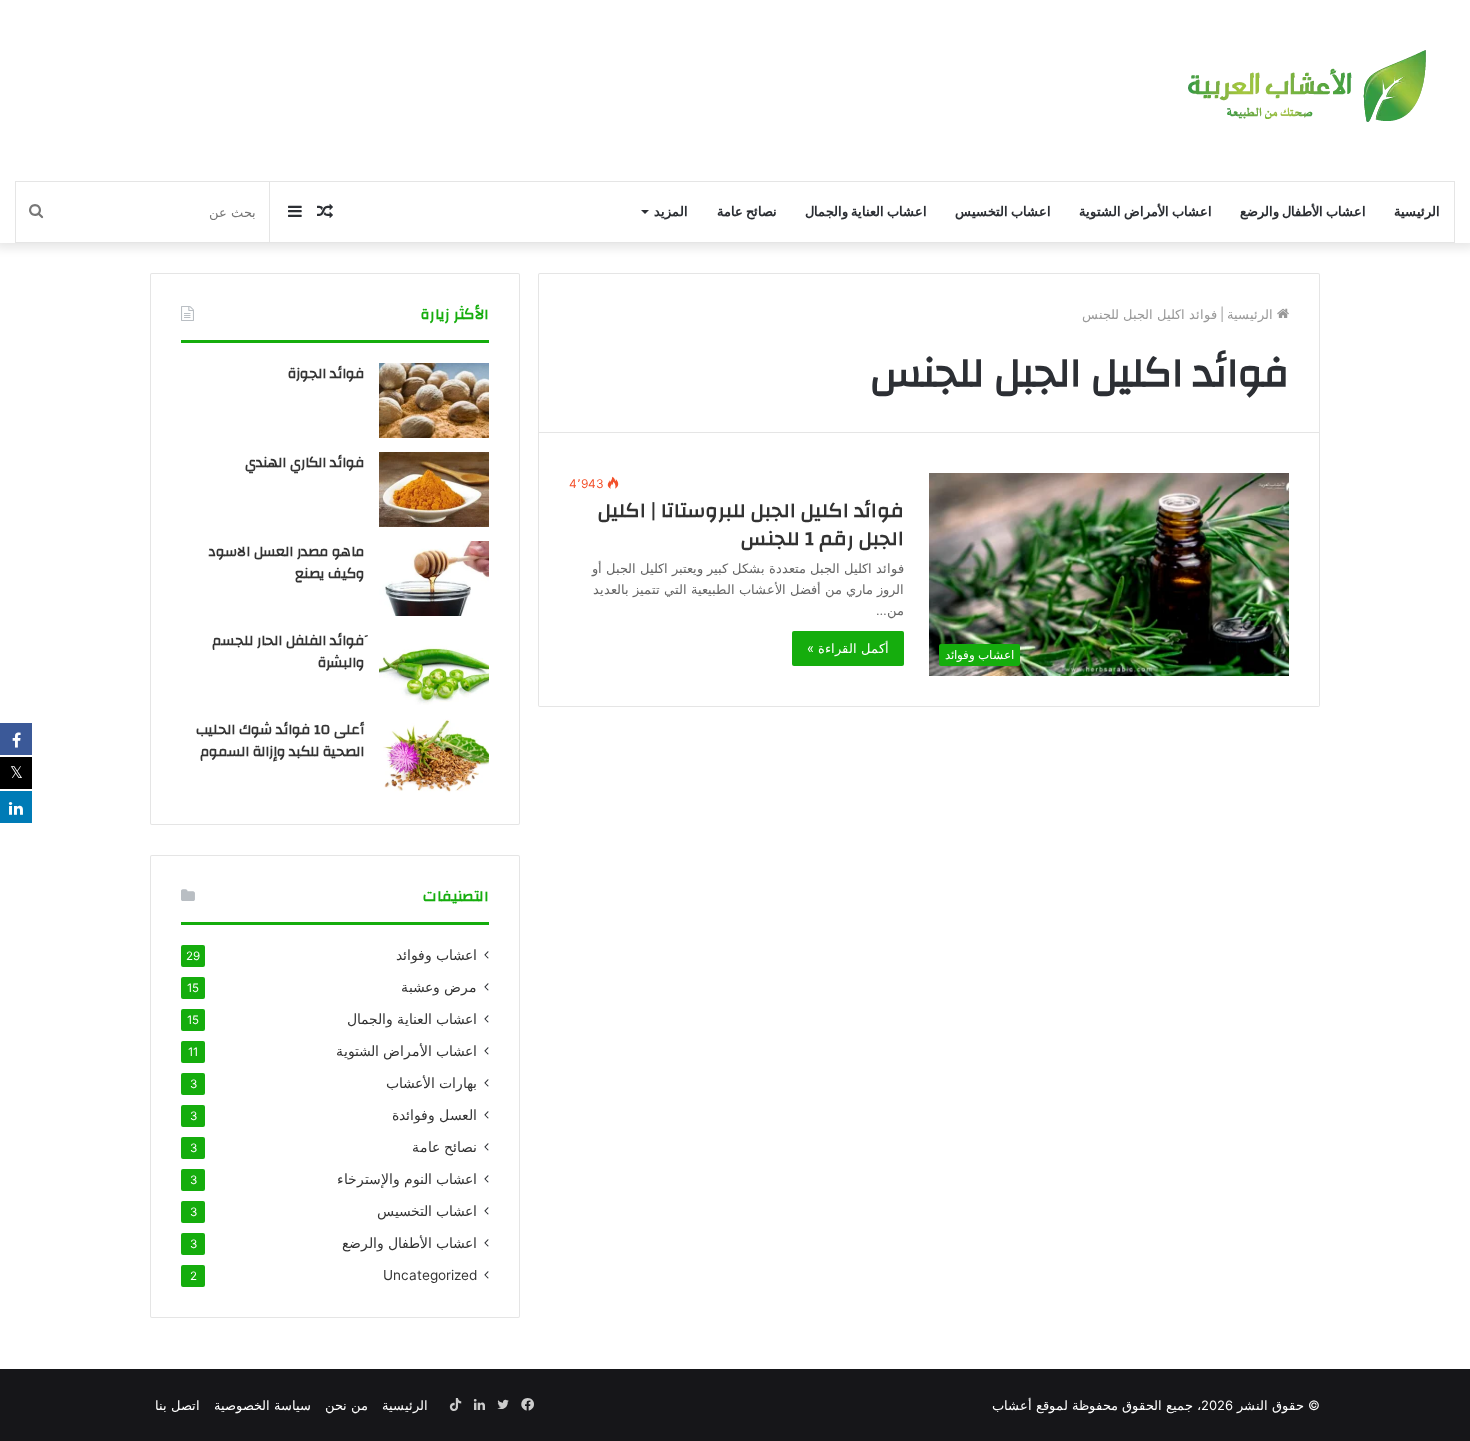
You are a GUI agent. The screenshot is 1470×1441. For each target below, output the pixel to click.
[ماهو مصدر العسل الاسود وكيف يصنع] (434, 578)
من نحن (346, 1405)
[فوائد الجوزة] (434, 400)
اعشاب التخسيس (1003, 211)
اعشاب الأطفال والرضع (1303, 211)
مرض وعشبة (439, 987)
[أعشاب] (1304, 90)
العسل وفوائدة (434, 1115)
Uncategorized (430, 1275)
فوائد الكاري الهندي (304, 463)
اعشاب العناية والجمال (866, 211)
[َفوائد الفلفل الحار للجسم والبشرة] (434, 667)
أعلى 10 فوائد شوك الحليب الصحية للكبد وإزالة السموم (280, 741)
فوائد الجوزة (326, 374)
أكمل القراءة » (848, 648)
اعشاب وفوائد (436, 955)
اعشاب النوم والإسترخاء (407, 1179)
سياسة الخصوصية (262, 1405)
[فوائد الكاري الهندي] (434, 489)
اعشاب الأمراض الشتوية (1145, 211)
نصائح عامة (747, 211)
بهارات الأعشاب (431, 1083)
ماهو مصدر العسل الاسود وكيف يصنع (286, 563)
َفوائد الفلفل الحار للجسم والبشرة (288, 652)
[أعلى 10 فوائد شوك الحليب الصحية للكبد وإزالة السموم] (434, 756)
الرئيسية (1417, 211)
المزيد (671, 211)
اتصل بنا (177, 1405)
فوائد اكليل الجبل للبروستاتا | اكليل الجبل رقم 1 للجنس (751, 524)
